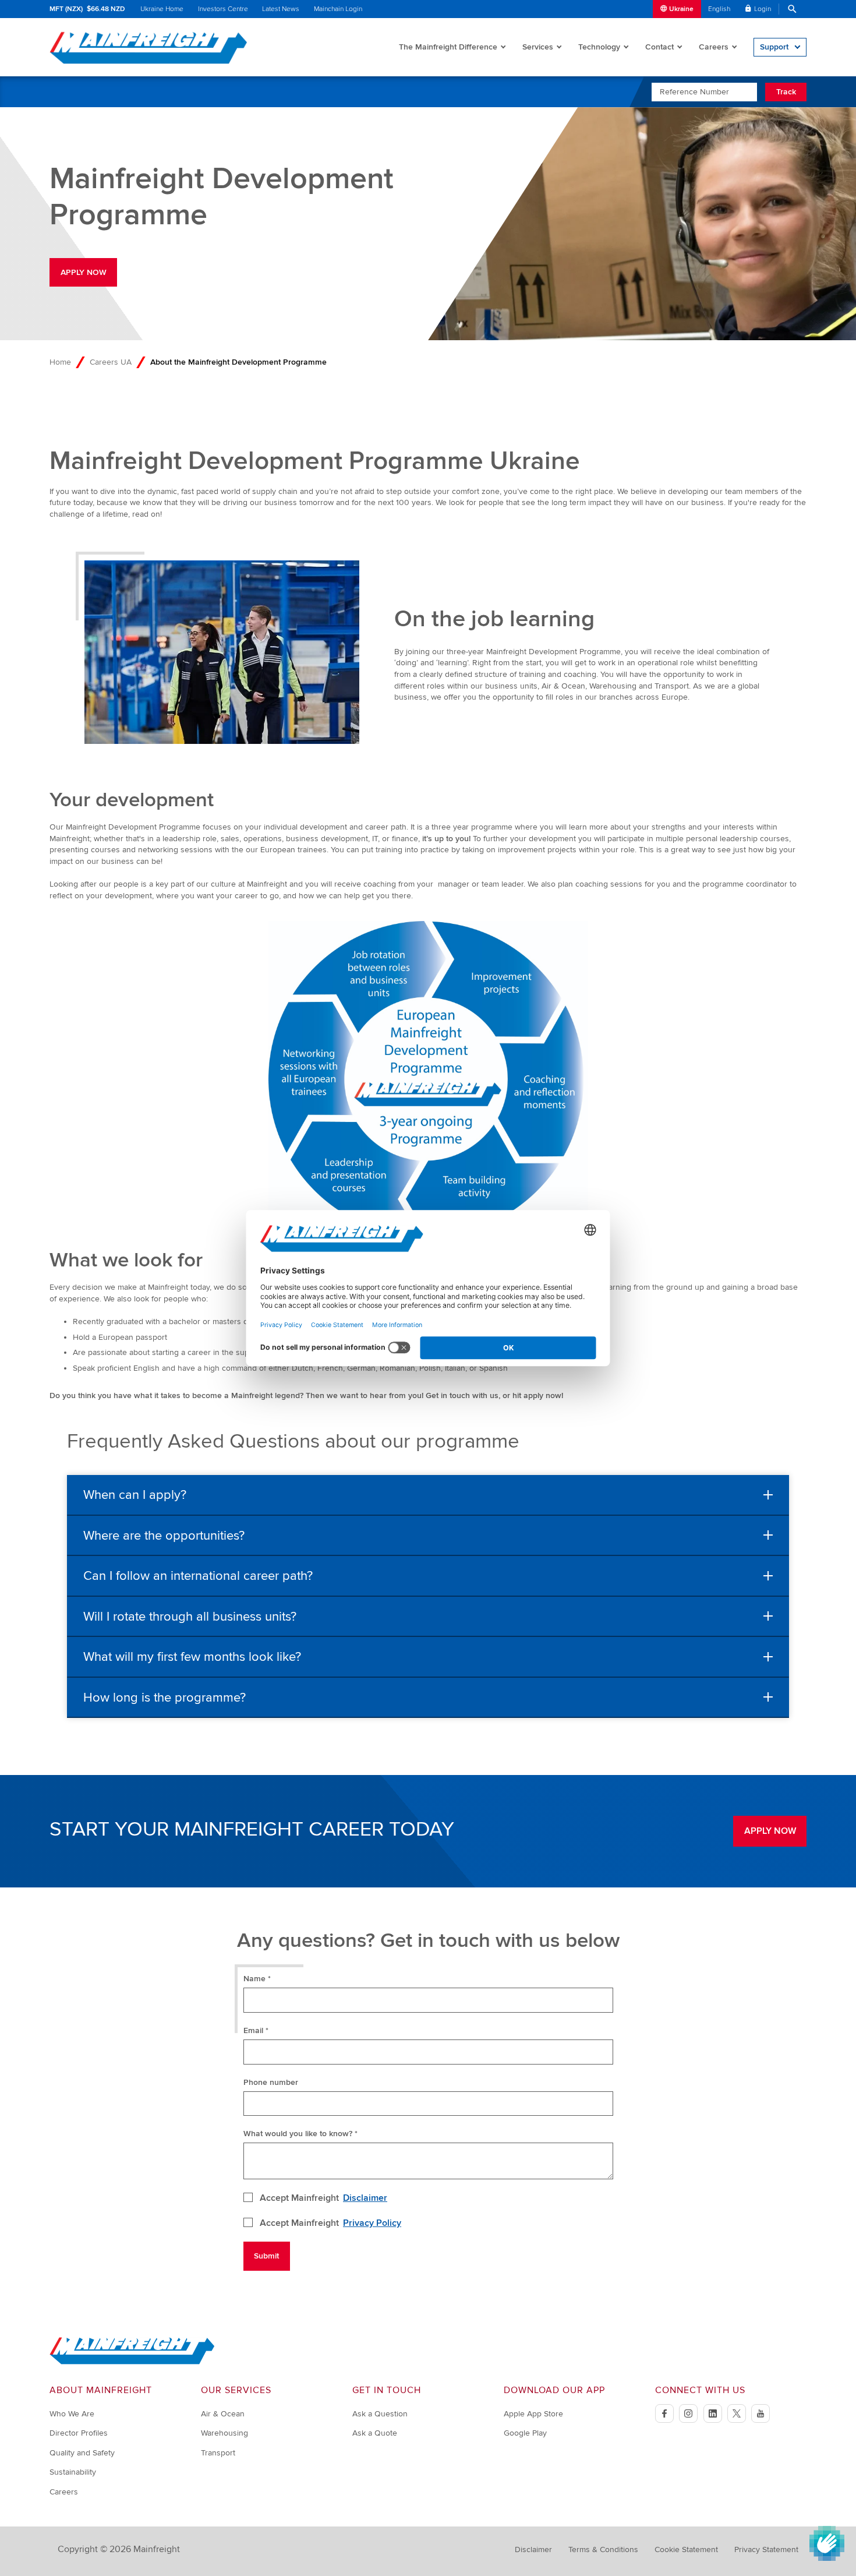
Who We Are (72, 2414)
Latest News (281, 9)
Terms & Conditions (603, 2549)
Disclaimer (365, 2198)
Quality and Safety (82, 2453)
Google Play (525, 2433)
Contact (659, 47)
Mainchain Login (338, 9)
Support (774, 47)
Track (786, 92)
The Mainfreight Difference (448, 47)
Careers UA (111, 362)
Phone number (271, 2082)
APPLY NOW (84, 272)
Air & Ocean (223, 2414)
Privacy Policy (372, 2223)
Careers (714, 47)
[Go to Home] (132, 2362)
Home (60, 362)
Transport (218, 2453)
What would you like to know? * (300, 2134)
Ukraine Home (162, 9)
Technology (599, 47)
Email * (256, 2030)
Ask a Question (380, 2414)
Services (538, 47)
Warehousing (224, 2433)
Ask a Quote (375, 2433)
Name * (257, 1979)
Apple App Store (533, 2414)
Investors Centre (223, 9)
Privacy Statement (766, 2549)
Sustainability (73, 2472)
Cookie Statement (686, 2549)
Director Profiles (79, 2433)
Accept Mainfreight (324, 2198)
